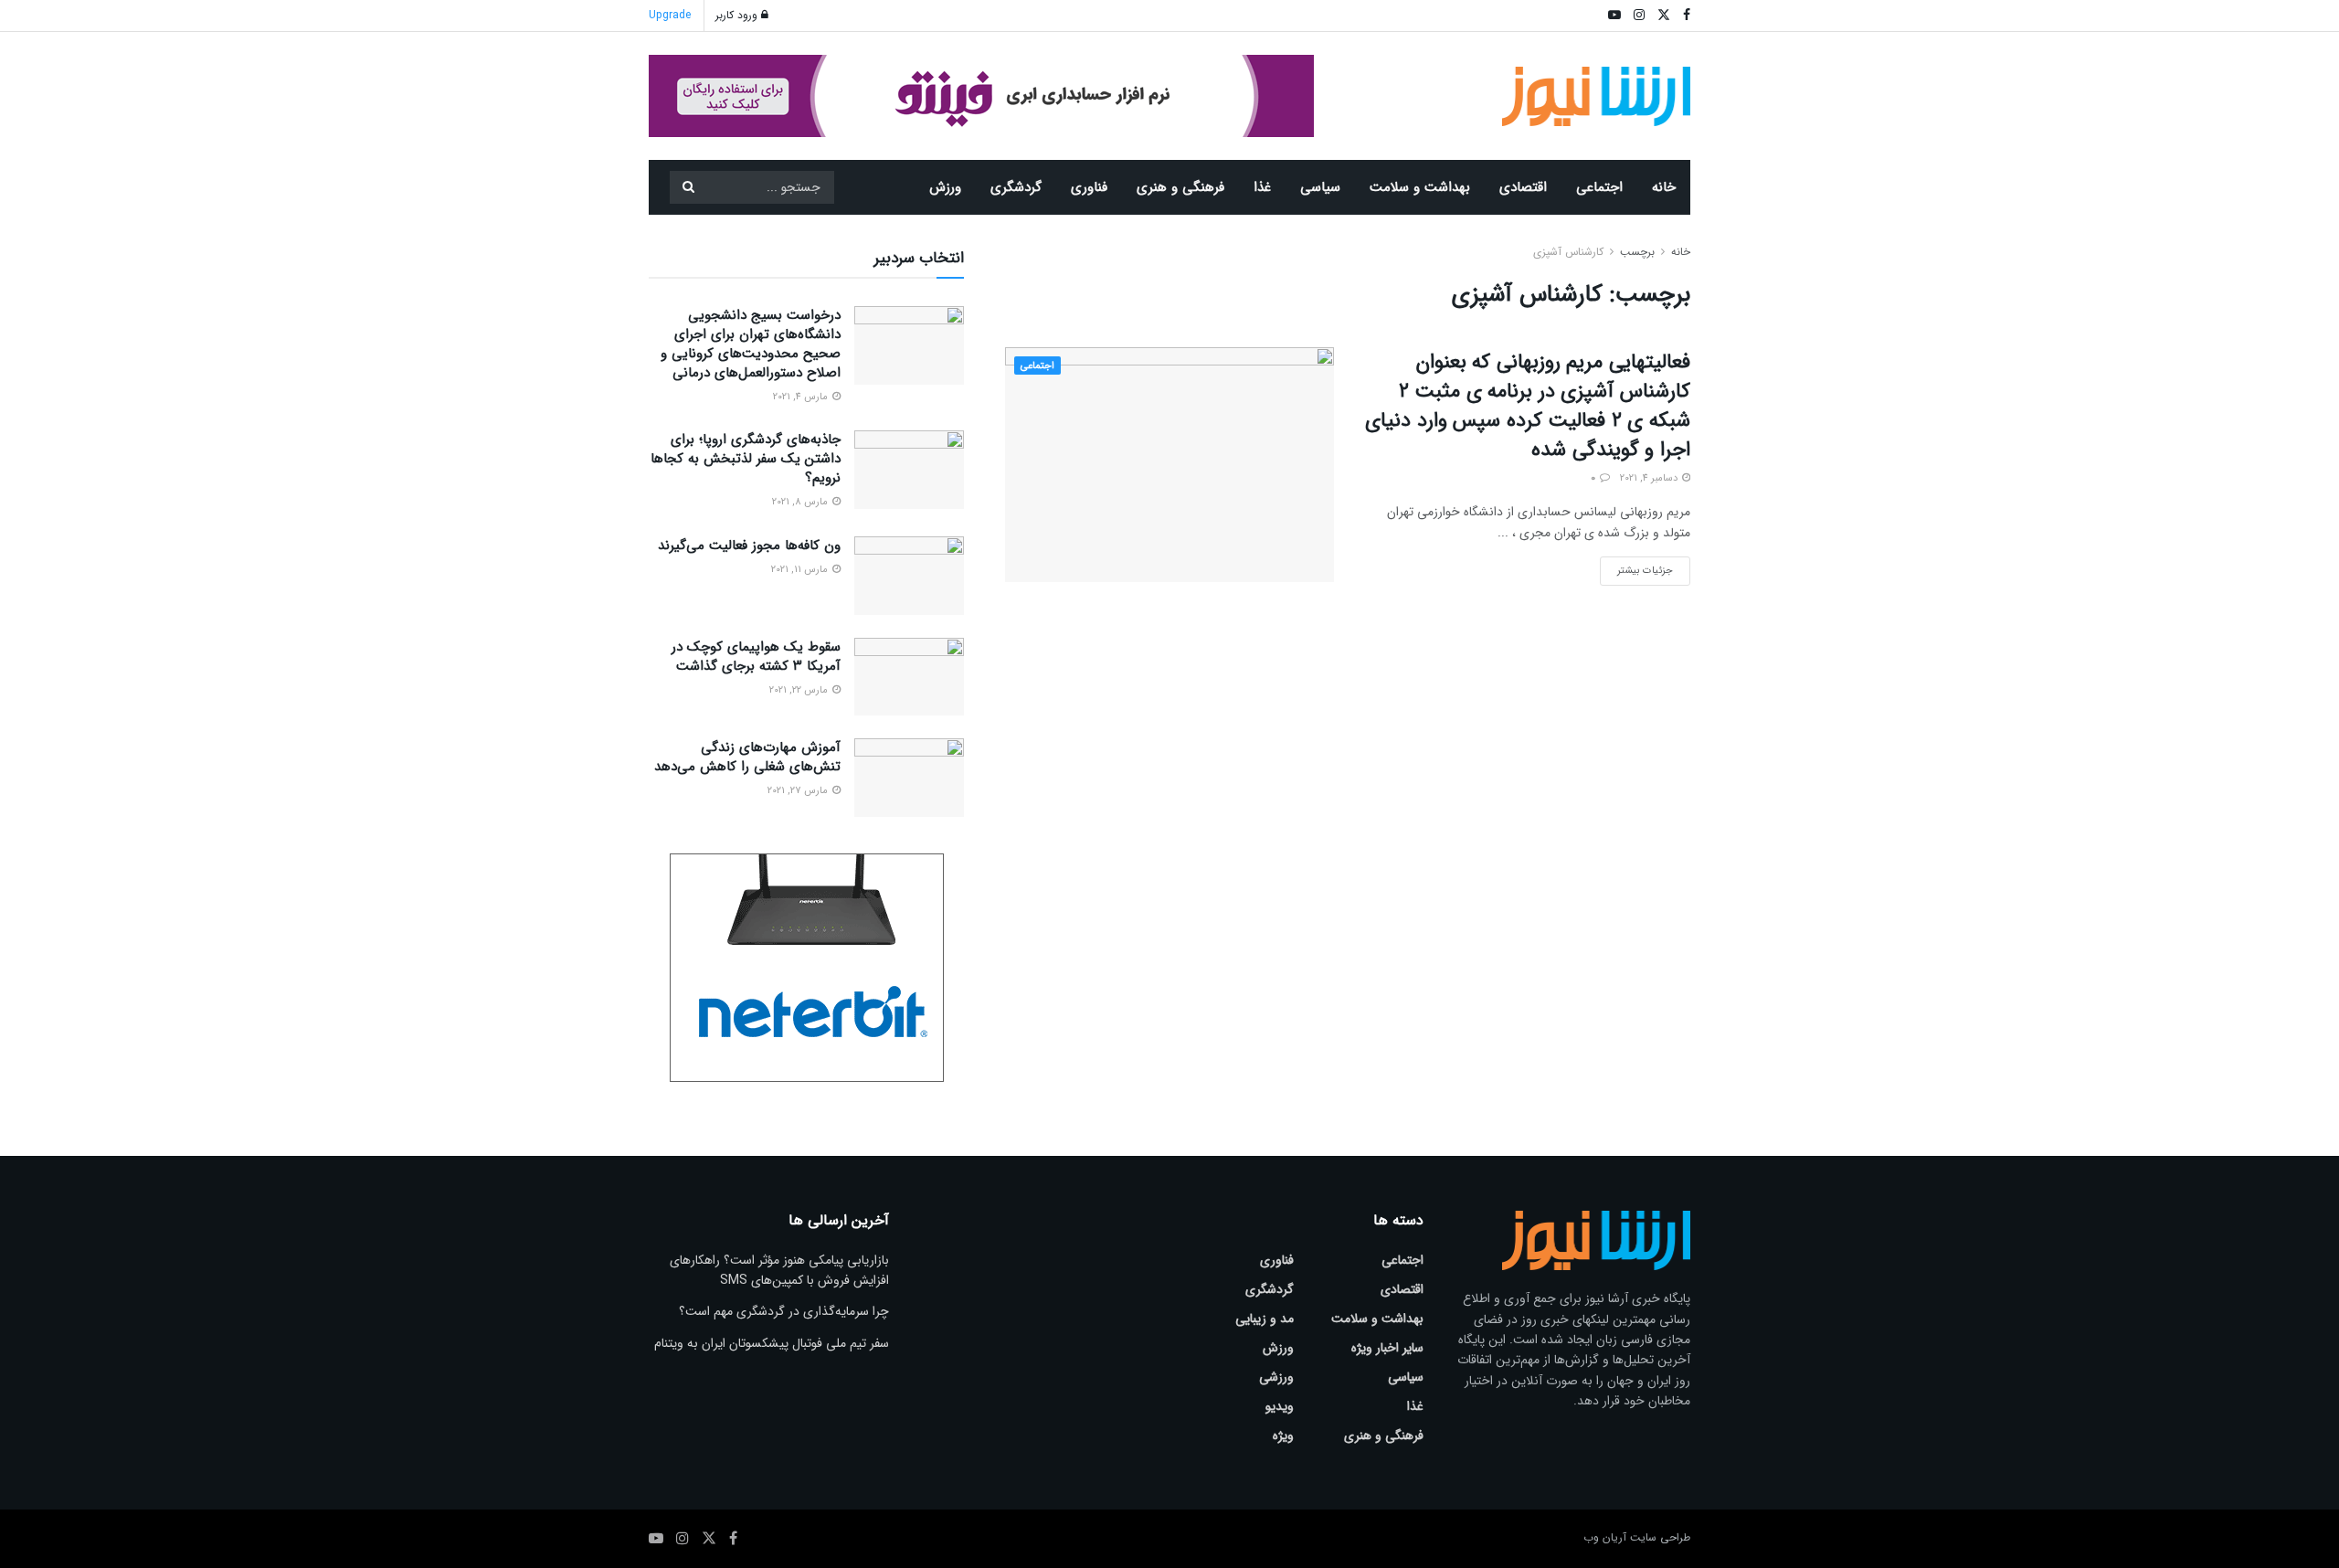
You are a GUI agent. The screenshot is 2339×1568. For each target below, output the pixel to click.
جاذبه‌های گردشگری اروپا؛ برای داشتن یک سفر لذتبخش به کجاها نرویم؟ (746, 459)
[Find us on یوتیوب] (656, 1539)
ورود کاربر (738, 15)
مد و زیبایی (1265, 1319)
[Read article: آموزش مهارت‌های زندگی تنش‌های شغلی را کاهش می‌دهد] (909, 778)
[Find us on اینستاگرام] (683, 1539)
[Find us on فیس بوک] (733, 1539)
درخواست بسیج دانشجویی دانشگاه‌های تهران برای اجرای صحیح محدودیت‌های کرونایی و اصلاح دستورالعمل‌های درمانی (751, 344)
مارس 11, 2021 (801, 570)
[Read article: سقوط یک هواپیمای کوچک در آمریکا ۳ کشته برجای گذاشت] (909, 677)
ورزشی (1276, 1377)
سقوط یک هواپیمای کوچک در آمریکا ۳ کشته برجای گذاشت (756, 657)
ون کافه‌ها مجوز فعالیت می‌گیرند (749, 546)
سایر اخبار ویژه (1387, 1348)
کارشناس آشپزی (1568, 252)
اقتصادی (1523, 187)
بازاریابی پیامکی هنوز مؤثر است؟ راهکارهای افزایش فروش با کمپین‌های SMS (779, 1270)
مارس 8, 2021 (801, 502)
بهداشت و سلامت (1420, 187)
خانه (1664, 187)
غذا (1262, 187)
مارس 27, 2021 (799, 791)
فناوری (1089, 187)
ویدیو (1280, 1406)
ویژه (1283, 1436)
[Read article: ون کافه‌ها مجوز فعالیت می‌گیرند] (909, 576)
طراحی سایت (1660, 1537)
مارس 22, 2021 (800, 690)
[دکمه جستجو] (688, 187)
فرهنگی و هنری (1180, 187)
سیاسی (1320, 187)
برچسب (1637, 252)
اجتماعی (1599, 187)
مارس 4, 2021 (802, 397)
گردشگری (1016, 187)
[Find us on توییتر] (709, 1539)
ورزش (945, 187)
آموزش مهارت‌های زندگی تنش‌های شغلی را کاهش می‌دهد (747, 757)
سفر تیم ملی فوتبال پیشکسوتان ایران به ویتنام (772, 1343)
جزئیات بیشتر (1636, 567)
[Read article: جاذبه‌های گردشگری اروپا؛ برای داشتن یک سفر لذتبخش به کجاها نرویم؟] (909, 470)
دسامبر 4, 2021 (1650, 478)
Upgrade (670, 15)
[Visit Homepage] (1597, 96)
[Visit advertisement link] (981, 96)
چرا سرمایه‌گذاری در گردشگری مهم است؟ (784, 1311)
